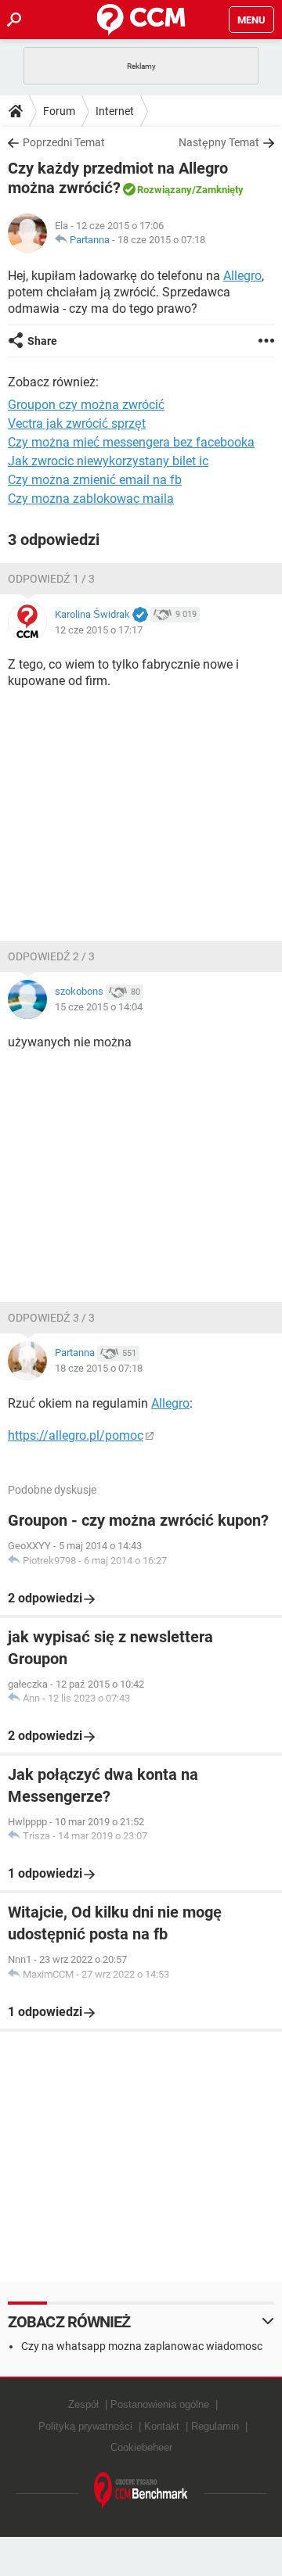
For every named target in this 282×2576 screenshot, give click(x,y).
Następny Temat (219, 142)
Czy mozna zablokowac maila (91, 499)
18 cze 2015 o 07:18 (161, 240)
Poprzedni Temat (64, 142)
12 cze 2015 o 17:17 (99, 630)
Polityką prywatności (85, 2426)
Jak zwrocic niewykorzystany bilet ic (108, 461)
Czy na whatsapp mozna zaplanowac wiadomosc (142, 2346)
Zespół (83, 2404)
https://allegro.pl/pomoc (76, 1435)
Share (42, 341)
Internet (115, 111)
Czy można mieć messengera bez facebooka (131, 442)
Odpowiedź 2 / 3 (51, 956)
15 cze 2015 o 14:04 (99, 1007)
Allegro (242, 276)
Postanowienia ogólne (160, 2404)
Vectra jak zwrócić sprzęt (77, 423)
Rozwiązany (164, 190)
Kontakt (162, 2426)
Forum (59, 111)
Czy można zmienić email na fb (95, 480)
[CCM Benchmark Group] (141, 2491)
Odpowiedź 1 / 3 (51, 579)
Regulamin (215, 2426)
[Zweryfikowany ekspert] (140, 615)
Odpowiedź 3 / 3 (51, 1318)
